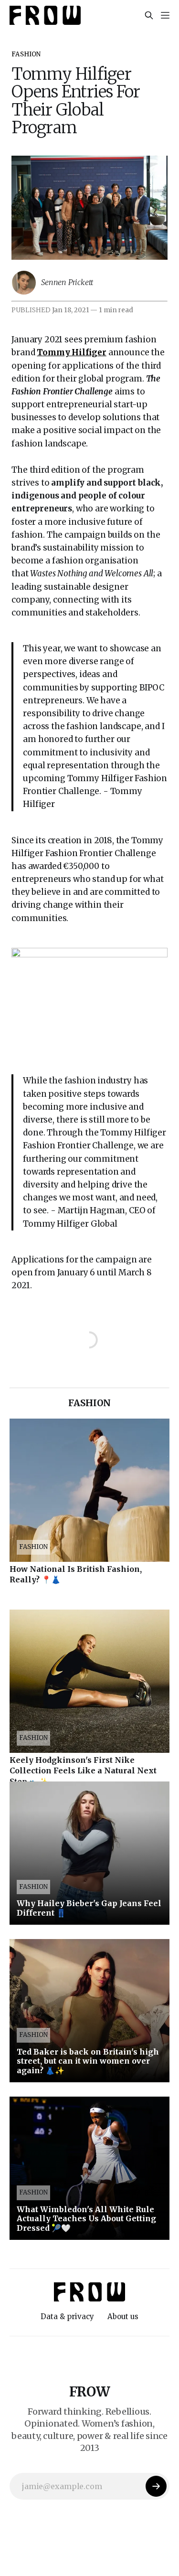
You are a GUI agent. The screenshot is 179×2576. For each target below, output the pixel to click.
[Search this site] (149, 15)
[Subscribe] (156, 2486)
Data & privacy (67, 2316)
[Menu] (165, 15)
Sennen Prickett (67, 282)
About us (123, 2316)
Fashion (26, 54)
